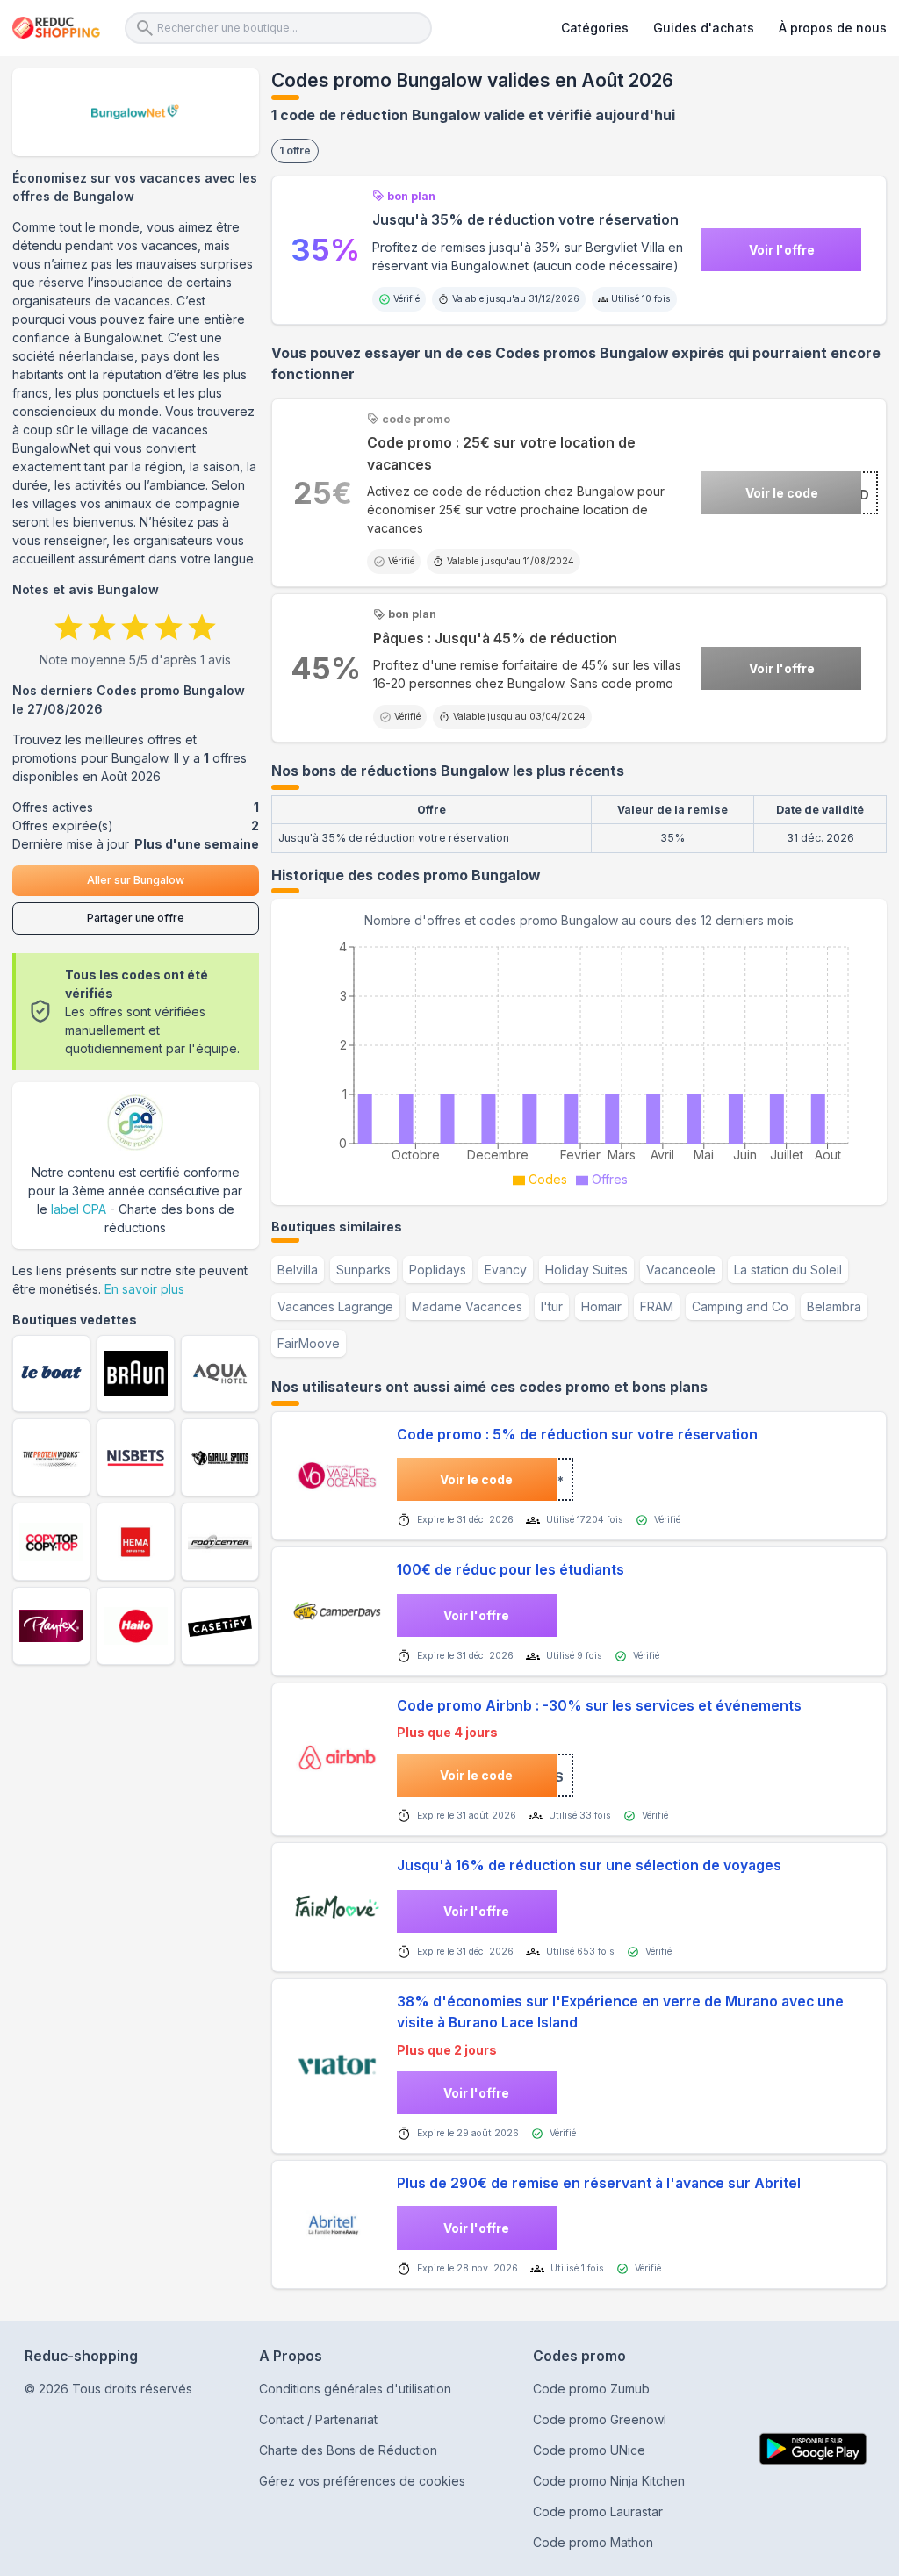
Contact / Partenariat (318, 2419)
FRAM (657, 1306)
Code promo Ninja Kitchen (609, 2481)
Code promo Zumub (591, 2389)
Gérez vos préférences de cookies (362, 2481)
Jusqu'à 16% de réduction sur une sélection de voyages (589, 1866)
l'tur (552, 1306)
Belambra (834, 1306)
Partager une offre (136, 918)
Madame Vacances (467, 1306)
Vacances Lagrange (335, 1306)
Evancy (506, 1270)
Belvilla (298, 1270)
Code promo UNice (589, 2450)
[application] (579, 1061)
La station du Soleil (788, 1270)
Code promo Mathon (593, 2542)
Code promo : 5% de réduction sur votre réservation (577, 1435)
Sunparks (363, 1270)
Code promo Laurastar (598, 2511)
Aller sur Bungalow (136, 880)
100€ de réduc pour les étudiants (511, 1570)
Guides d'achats (704, 28)
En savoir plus (144, 1289)
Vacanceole (681, 1270)
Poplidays (438, 1270)
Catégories (595, 28)
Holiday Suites (586, 1270)
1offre (295, 151)
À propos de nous (833, 28)
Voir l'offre (782, 250)
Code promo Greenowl (600, 2419)
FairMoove (309, 1343)
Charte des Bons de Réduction (348, 2450)
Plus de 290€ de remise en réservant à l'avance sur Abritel (599, 2183)
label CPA (79, 1209)
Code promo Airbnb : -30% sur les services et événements (599, 1706)
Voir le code (782, 493)
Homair (601, 1306)
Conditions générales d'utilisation (355, 2389)
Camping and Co (740, 1306)
